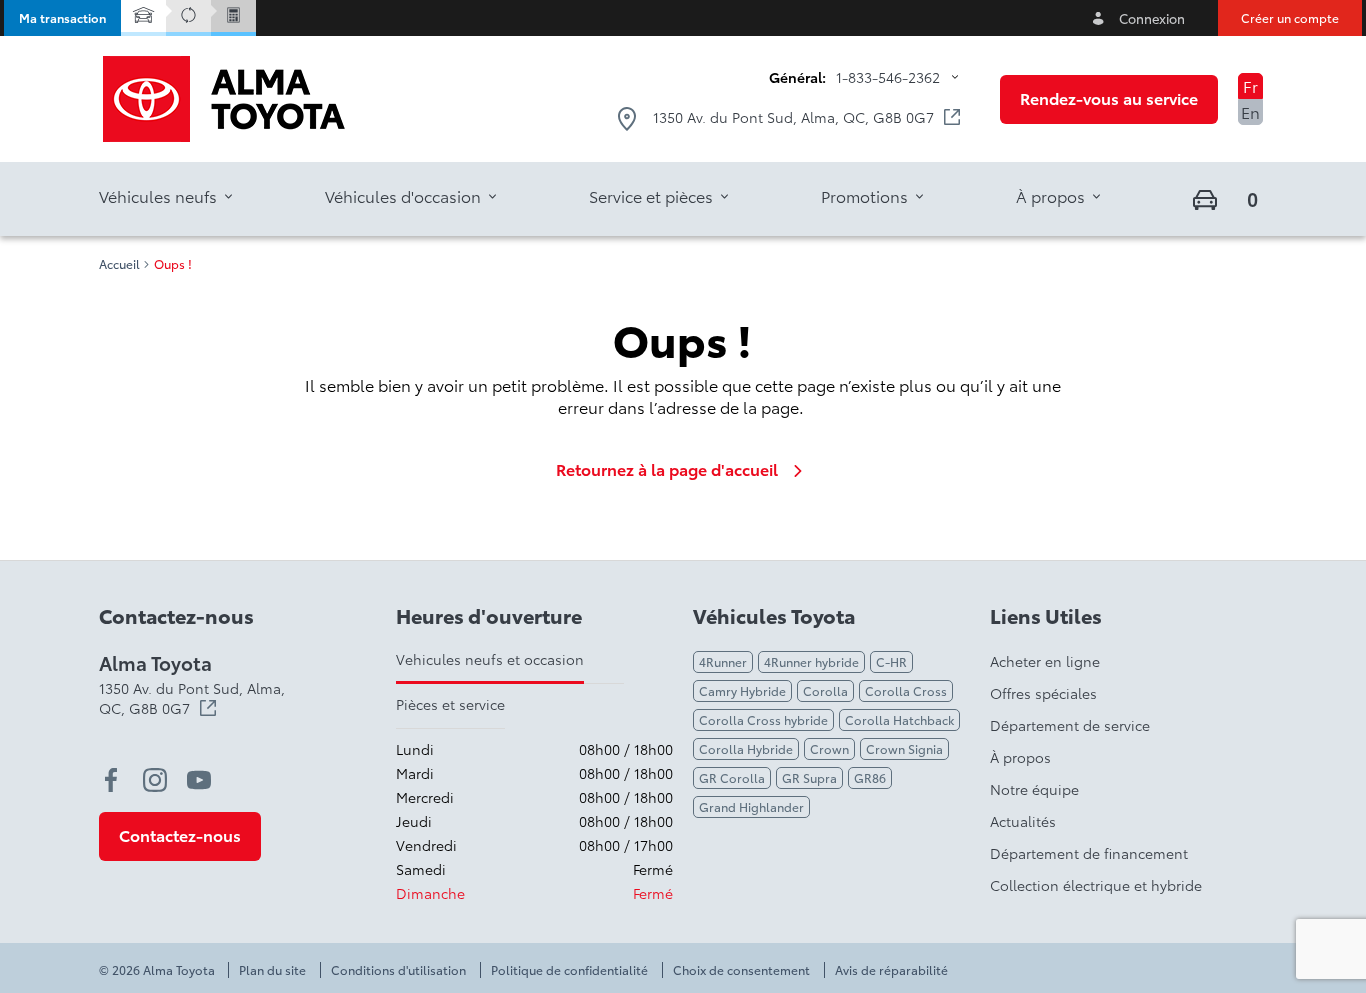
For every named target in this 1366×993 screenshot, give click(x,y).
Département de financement (1089, 853)
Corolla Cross (906, 690)
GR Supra (809, 777)
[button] (62, 18)
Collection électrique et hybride (1096, 885)
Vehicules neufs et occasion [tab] (490, 659)
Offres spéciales (1043, 693)
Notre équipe (1034, 789)
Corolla (825, 690)
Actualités (1023, 821)
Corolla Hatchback (899, 719)
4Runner (723, 661)
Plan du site (272, 970)
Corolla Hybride (746, 748)
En (1250, 111)
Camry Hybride (742, 690)
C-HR (891, 661)
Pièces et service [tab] (450, 704)
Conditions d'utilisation (398, 970)
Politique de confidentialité (569, 970)
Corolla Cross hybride (763, 719)
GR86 (870, 777)
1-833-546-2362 (888, 77)
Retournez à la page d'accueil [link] (667, 469)
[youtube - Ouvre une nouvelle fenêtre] (199, 780)
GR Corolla (732, 777)
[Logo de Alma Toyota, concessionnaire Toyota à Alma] (224, 99)
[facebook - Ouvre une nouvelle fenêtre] (111, 780)
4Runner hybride (811, 661)
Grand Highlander (751, 806)
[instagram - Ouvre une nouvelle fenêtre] (155, 780)
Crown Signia (904, 748)
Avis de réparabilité (891, 970)
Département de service (1070, 725)
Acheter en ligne (1045, 661)
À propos (1020, 757)
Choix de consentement (741, 970)
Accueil (119, 264)
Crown (829, 748)
